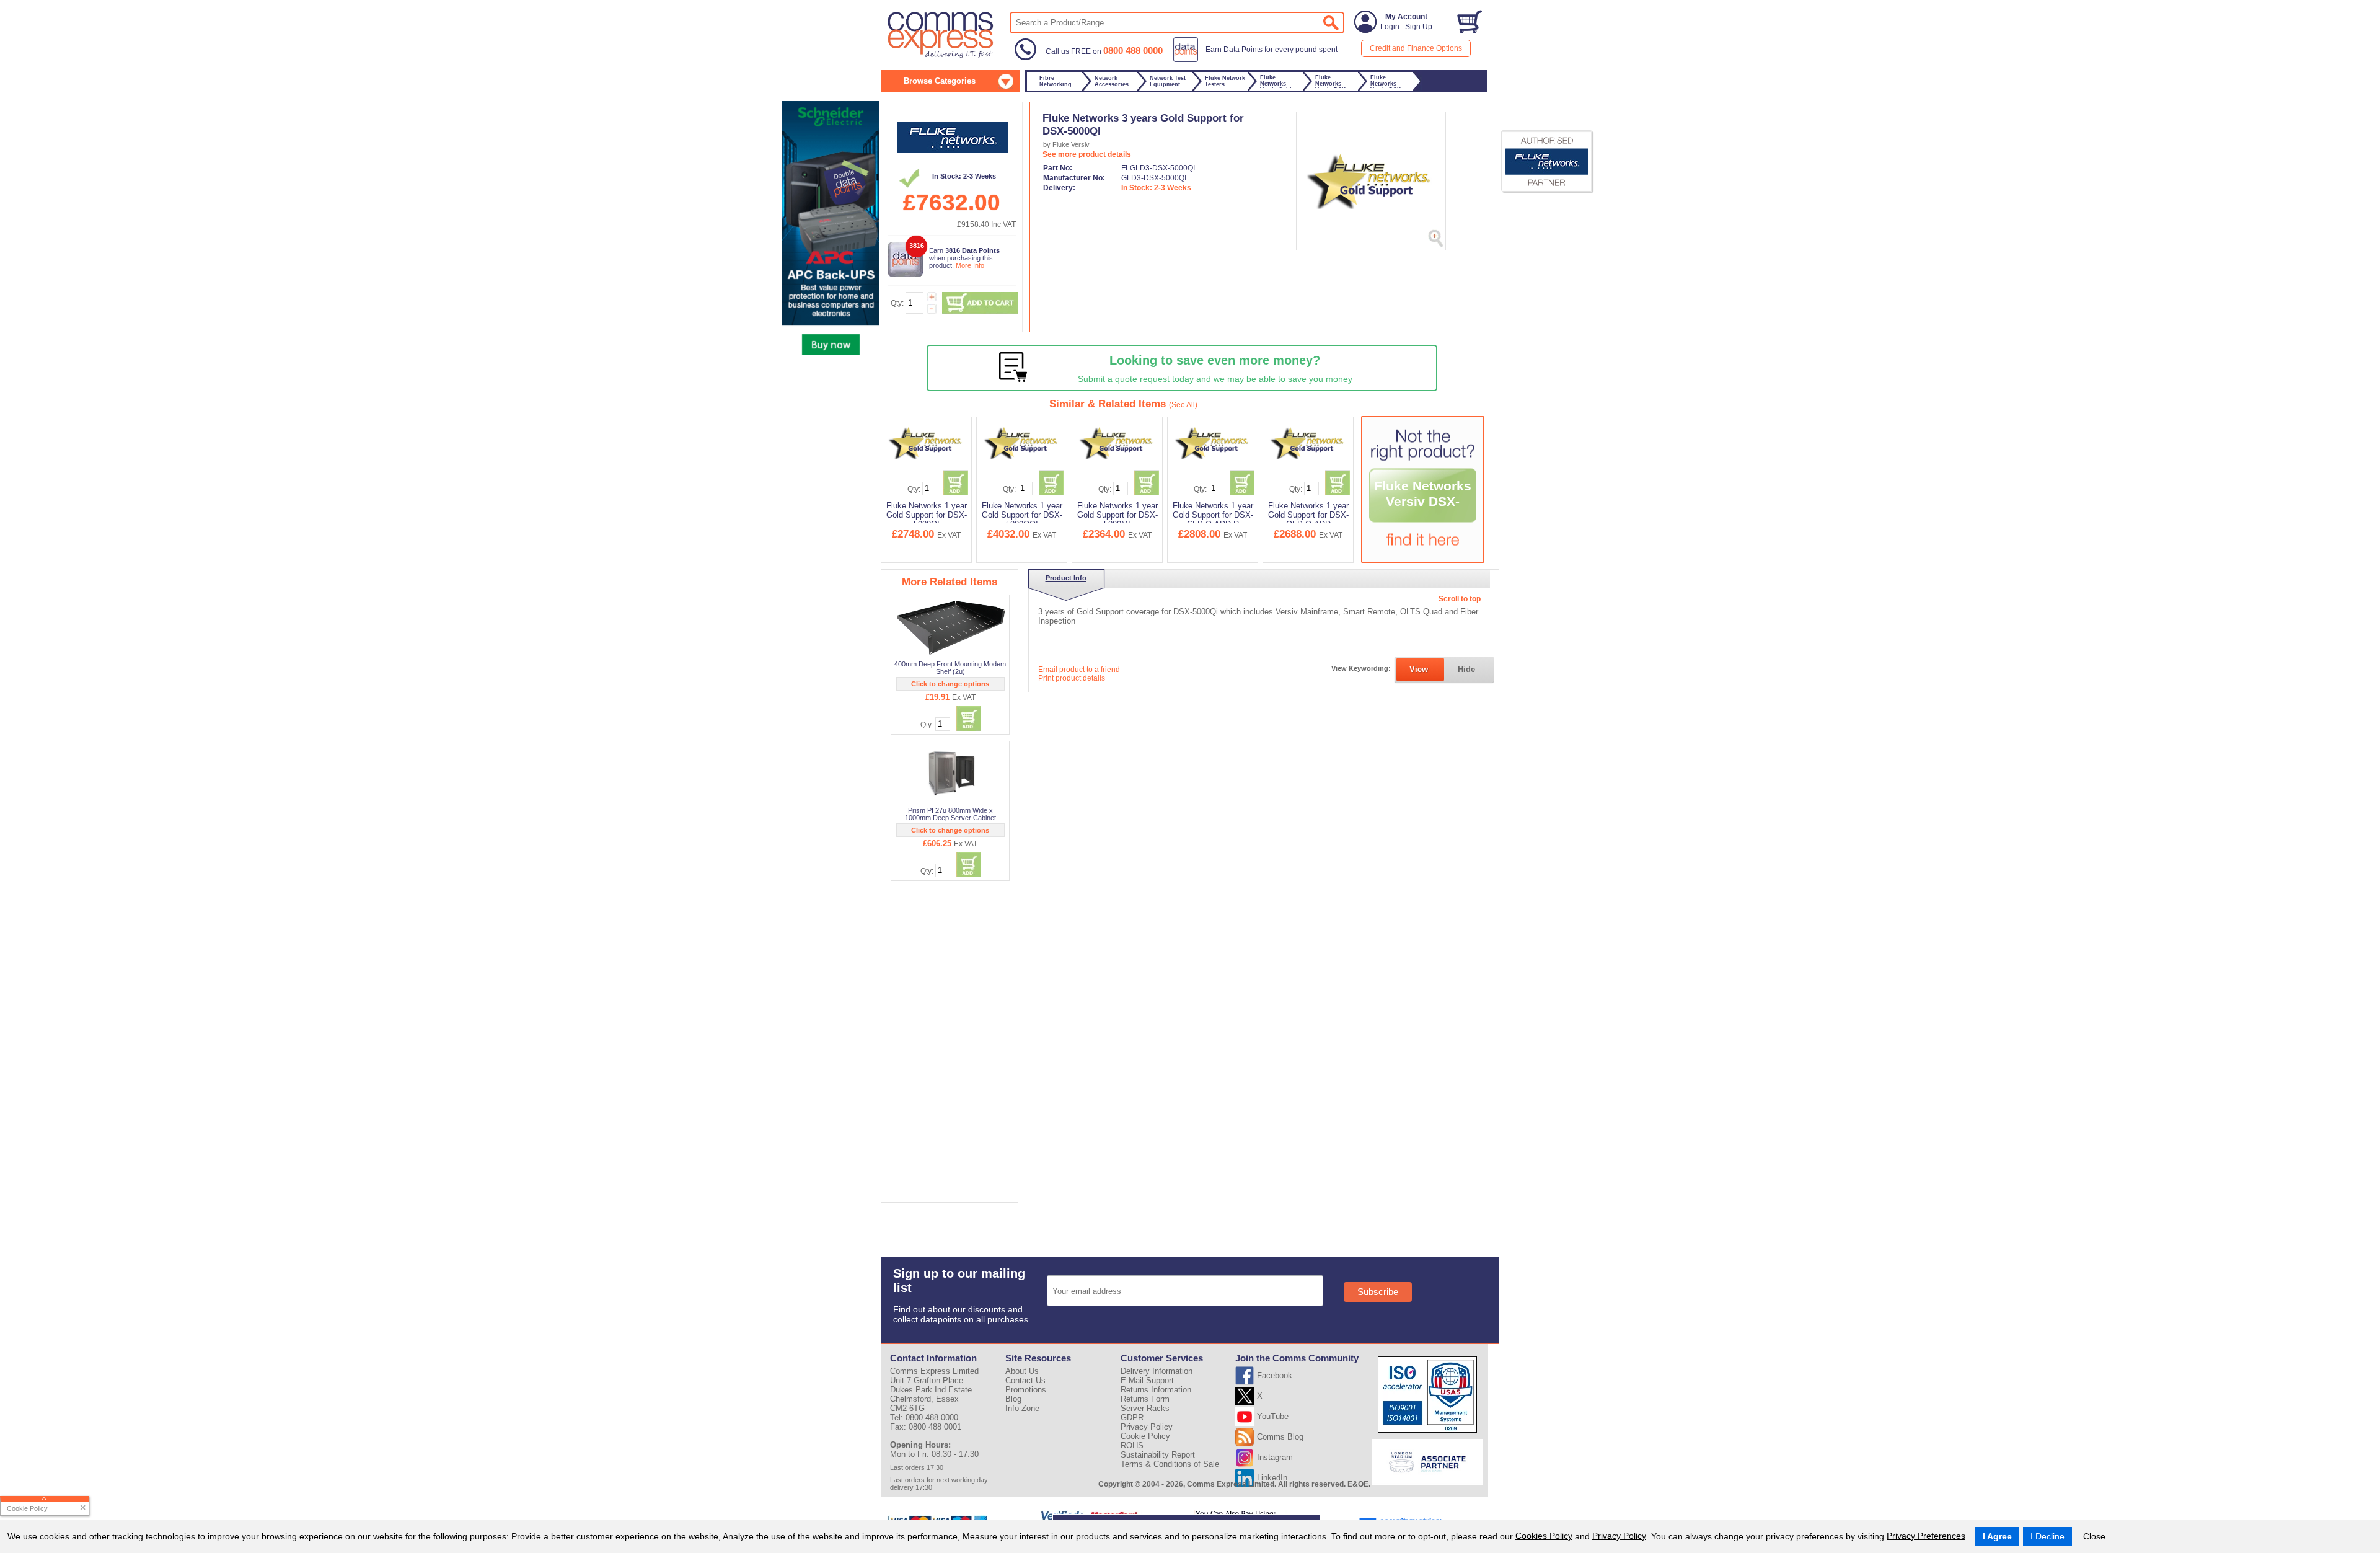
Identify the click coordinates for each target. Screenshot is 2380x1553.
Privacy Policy (1619, 1536)
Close (2094, 1536)
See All (1183, 405)
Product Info (1066, 578)
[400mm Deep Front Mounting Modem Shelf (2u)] (951, 627)
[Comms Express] (941, 56)
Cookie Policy (1145, 1436)
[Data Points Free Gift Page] (1258, 60)
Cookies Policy (1544, 1536)
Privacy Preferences (1926, 1536)
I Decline (2047, 1536)
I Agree (1997, 1536)
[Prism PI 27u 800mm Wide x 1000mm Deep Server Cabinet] (951, 774)
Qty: (897, 303)
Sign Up (1419, 27)
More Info (970, 265)
